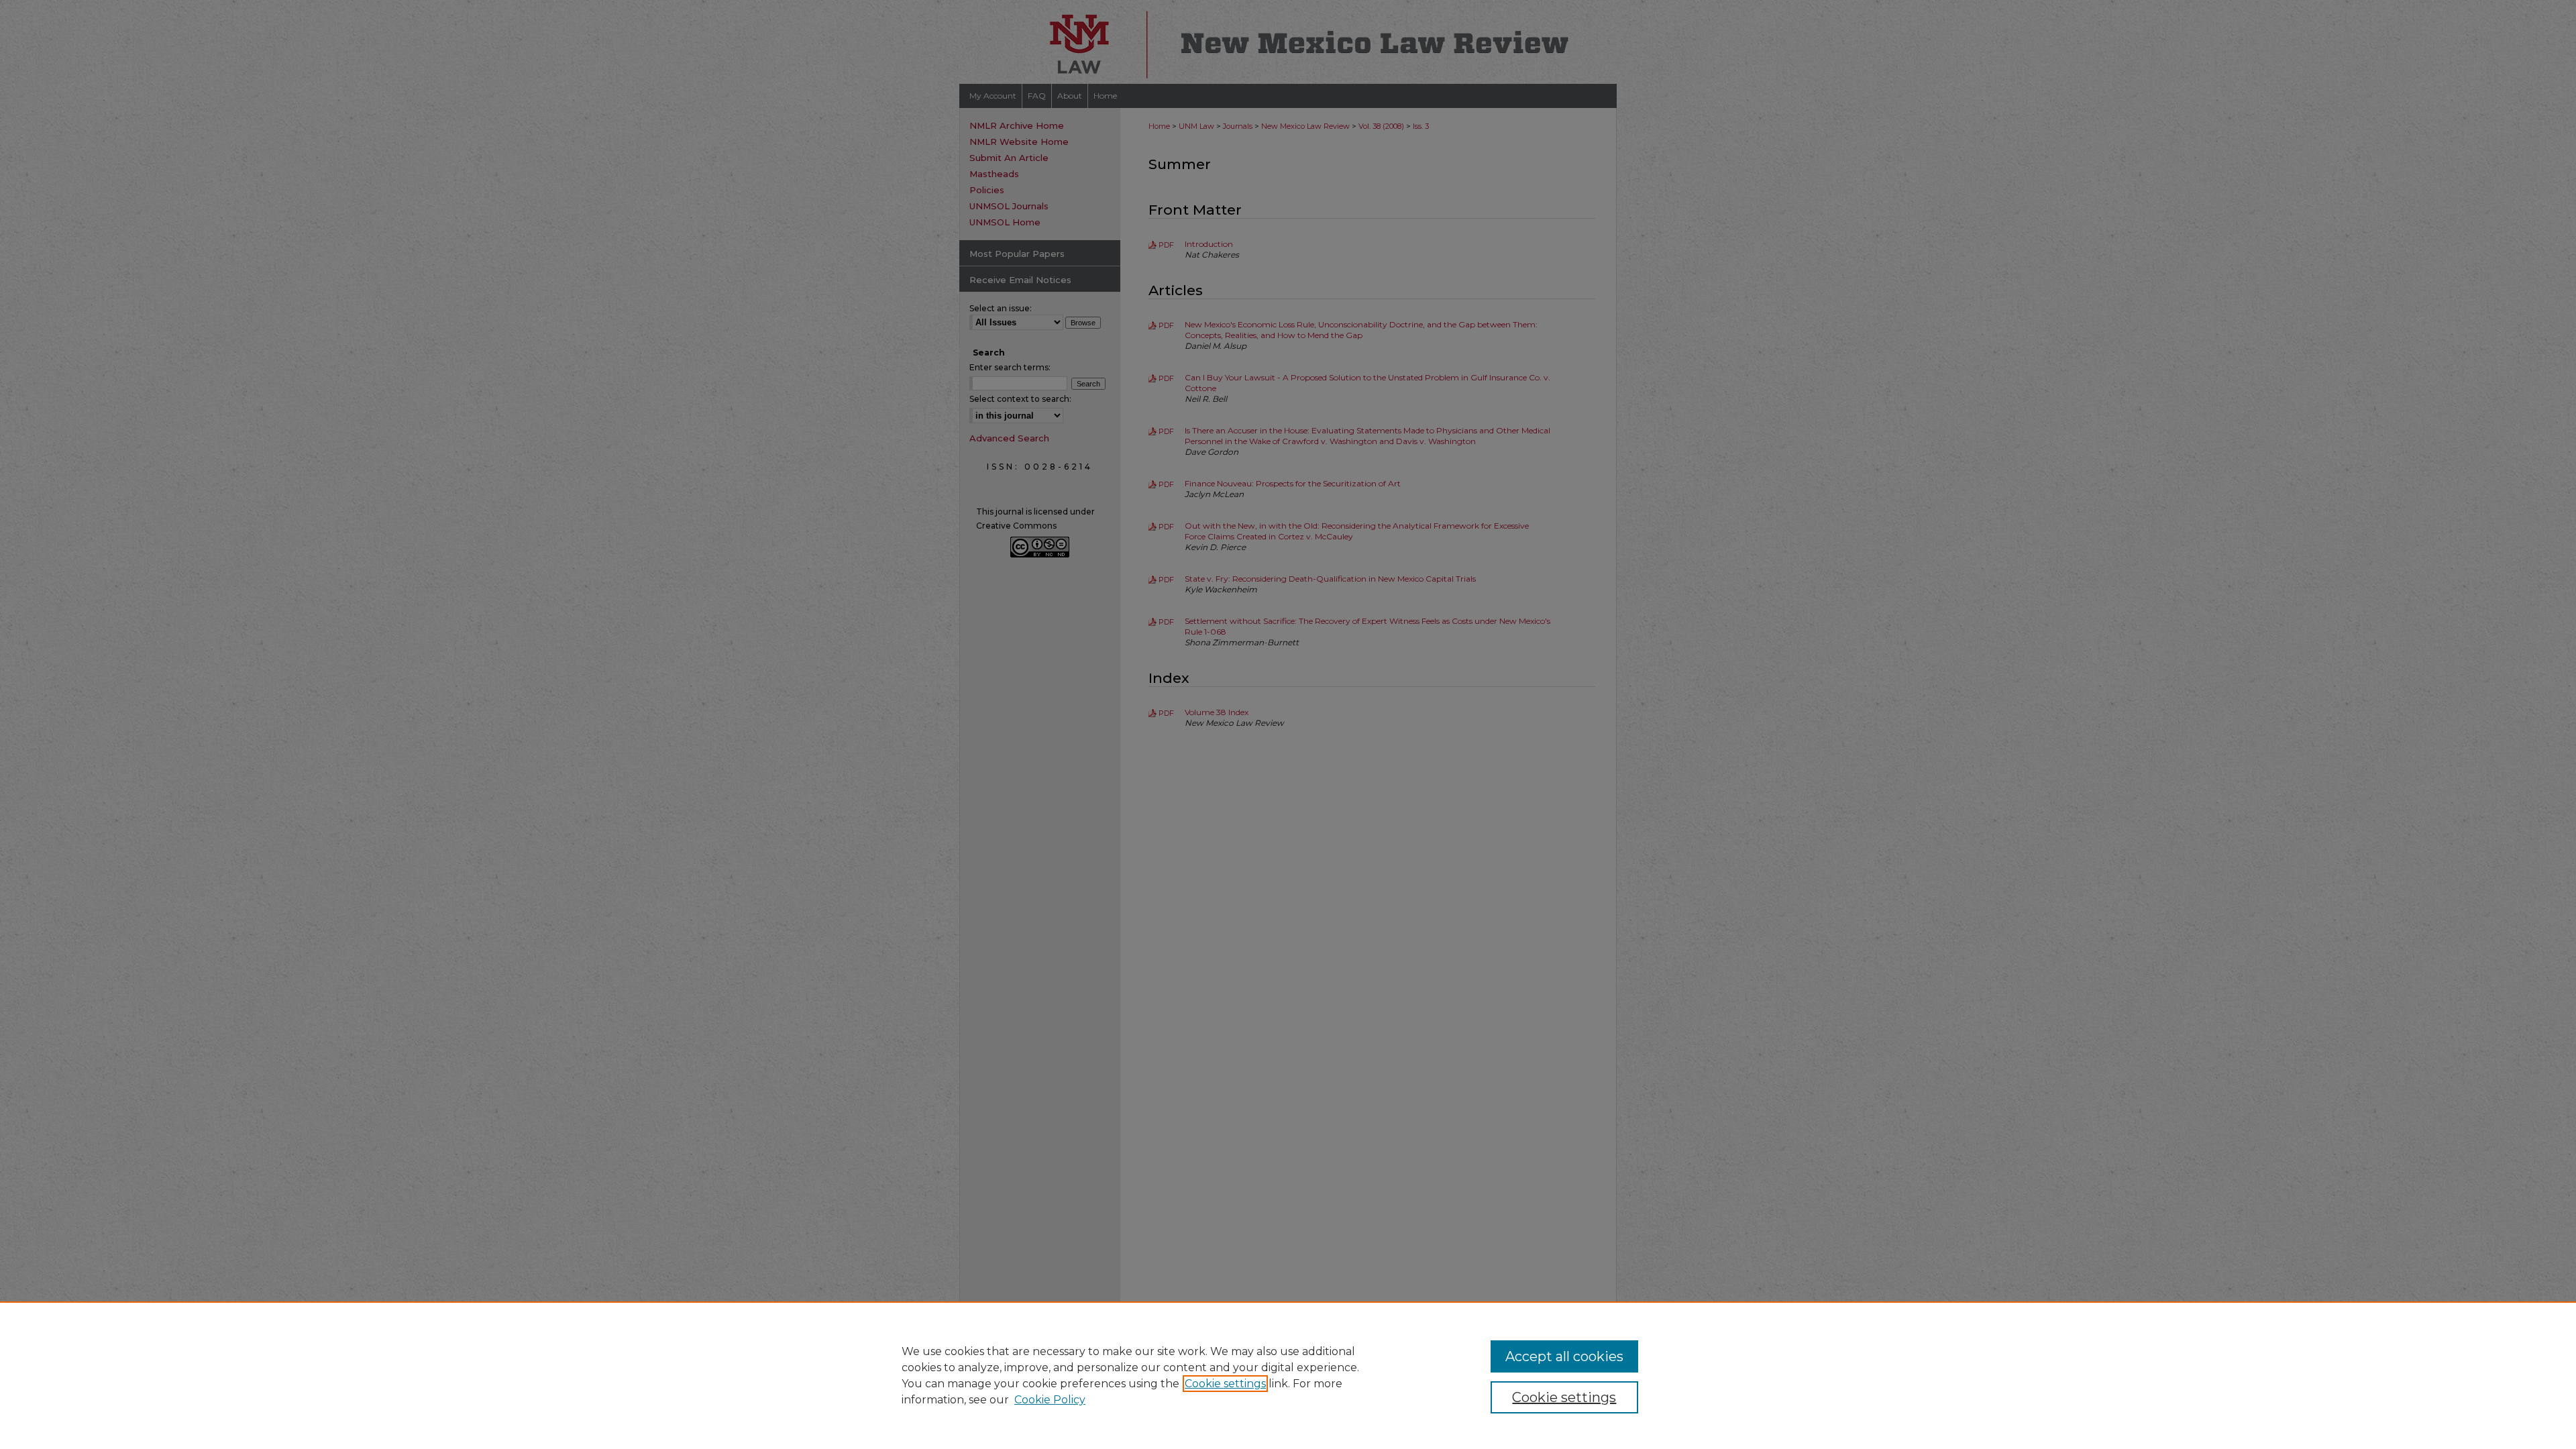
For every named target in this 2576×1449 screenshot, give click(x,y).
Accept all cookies (1564, 1356)
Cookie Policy (1050, 1400)
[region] (1288, 1375)
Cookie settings (1225, 1384)
